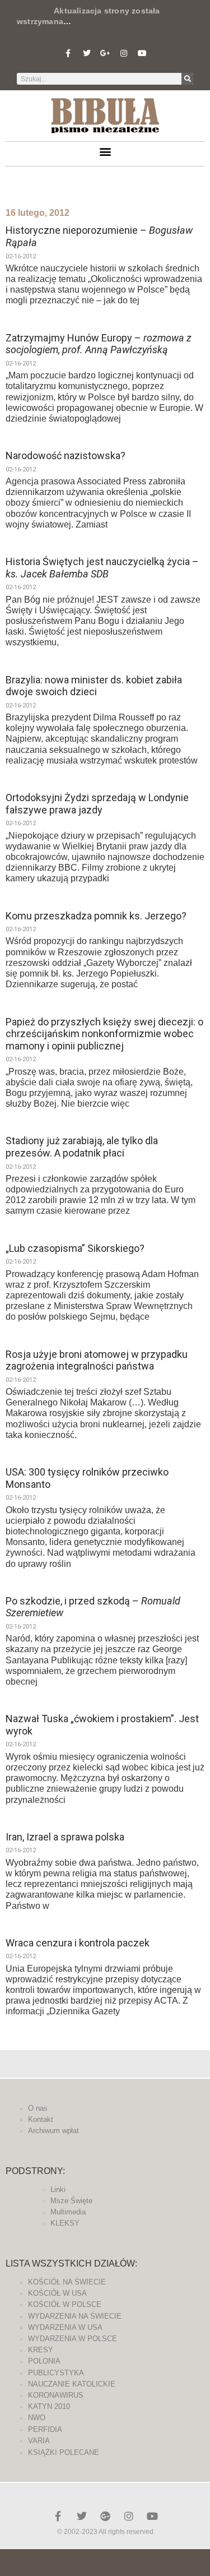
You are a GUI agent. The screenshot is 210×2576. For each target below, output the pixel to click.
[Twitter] (87, 53)
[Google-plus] (105, 2516)
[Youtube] (142, 53)
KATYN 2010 (49, 2406)
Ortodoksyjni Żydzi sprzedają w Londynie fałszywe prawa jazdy (97, 804)
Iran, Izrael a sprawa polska (65, 1837)
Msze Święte (71, 2201)
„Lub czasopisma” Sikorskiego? (75, 1248)
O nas (38, 2108)
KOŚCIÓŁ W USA (57, 2293)
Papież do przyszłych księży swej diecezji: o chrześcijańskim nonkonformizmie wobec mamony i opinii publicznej (104, 1034)
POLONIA (44, 2361)
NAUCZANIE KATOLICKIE (72, 2384)
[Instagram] (124, 53)
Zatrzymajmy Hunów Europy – (99, 344)
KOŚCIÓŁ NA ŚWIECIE (67, 2282)
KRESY (41, 2350)
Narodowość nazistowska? (66, 455)
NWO (37, 2418)
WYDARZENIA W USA (65, 2327)
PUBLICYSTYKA (56, 2373)
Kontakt (41, 2119)
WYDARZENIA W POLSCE (73, 2339)
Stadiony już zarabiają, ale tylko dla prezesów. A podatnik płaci (82, 1147)
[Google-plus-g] (105, 53)
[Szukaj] (187, 79)
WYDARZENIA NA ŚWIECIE (75, 2316)
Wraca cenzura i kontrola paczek (78, 1943)
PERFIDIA (45, 2429)
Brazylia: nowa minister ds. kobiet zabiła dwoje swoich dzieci (94, 686)
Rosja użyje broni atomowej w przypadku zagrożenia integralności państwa (97, 1360)
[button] (105, 151)
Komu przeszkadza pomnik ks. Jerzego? (96, 916)
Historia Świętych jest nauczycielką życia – (102, 568)
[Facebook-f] (68, 53)
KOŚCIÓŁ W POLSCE (65, 2304)
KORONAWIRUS (56, 2395)
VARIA (39, 2441)
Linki (58, 2189)
